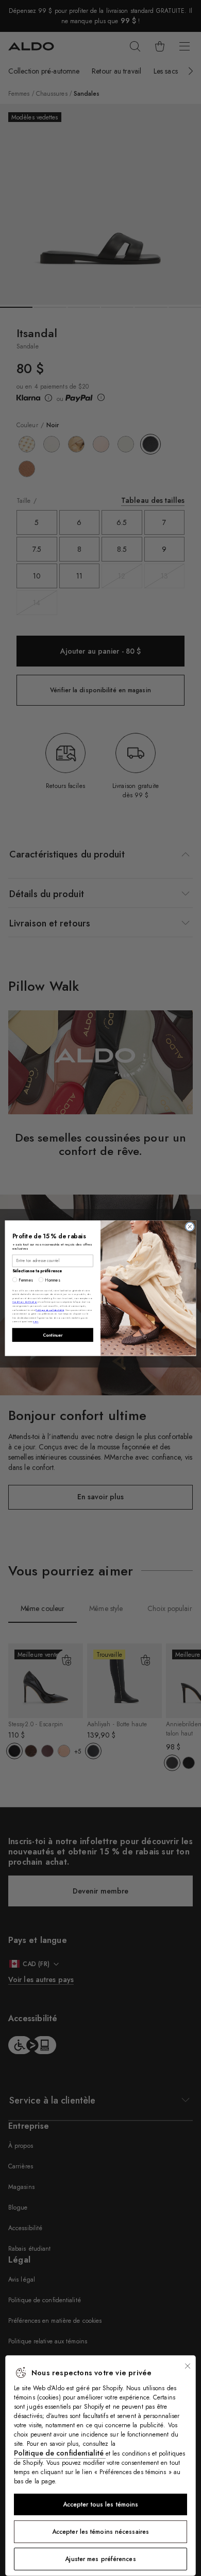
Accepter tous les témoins (101, 2504)
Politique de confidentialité (60, 2453)
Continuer (53, 1335)
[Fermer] (188, 2366)
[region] (100, 2466)
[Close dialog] (190, 1227)
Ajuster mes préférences (100, 2559)
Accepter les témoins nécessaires (100, 2532)
